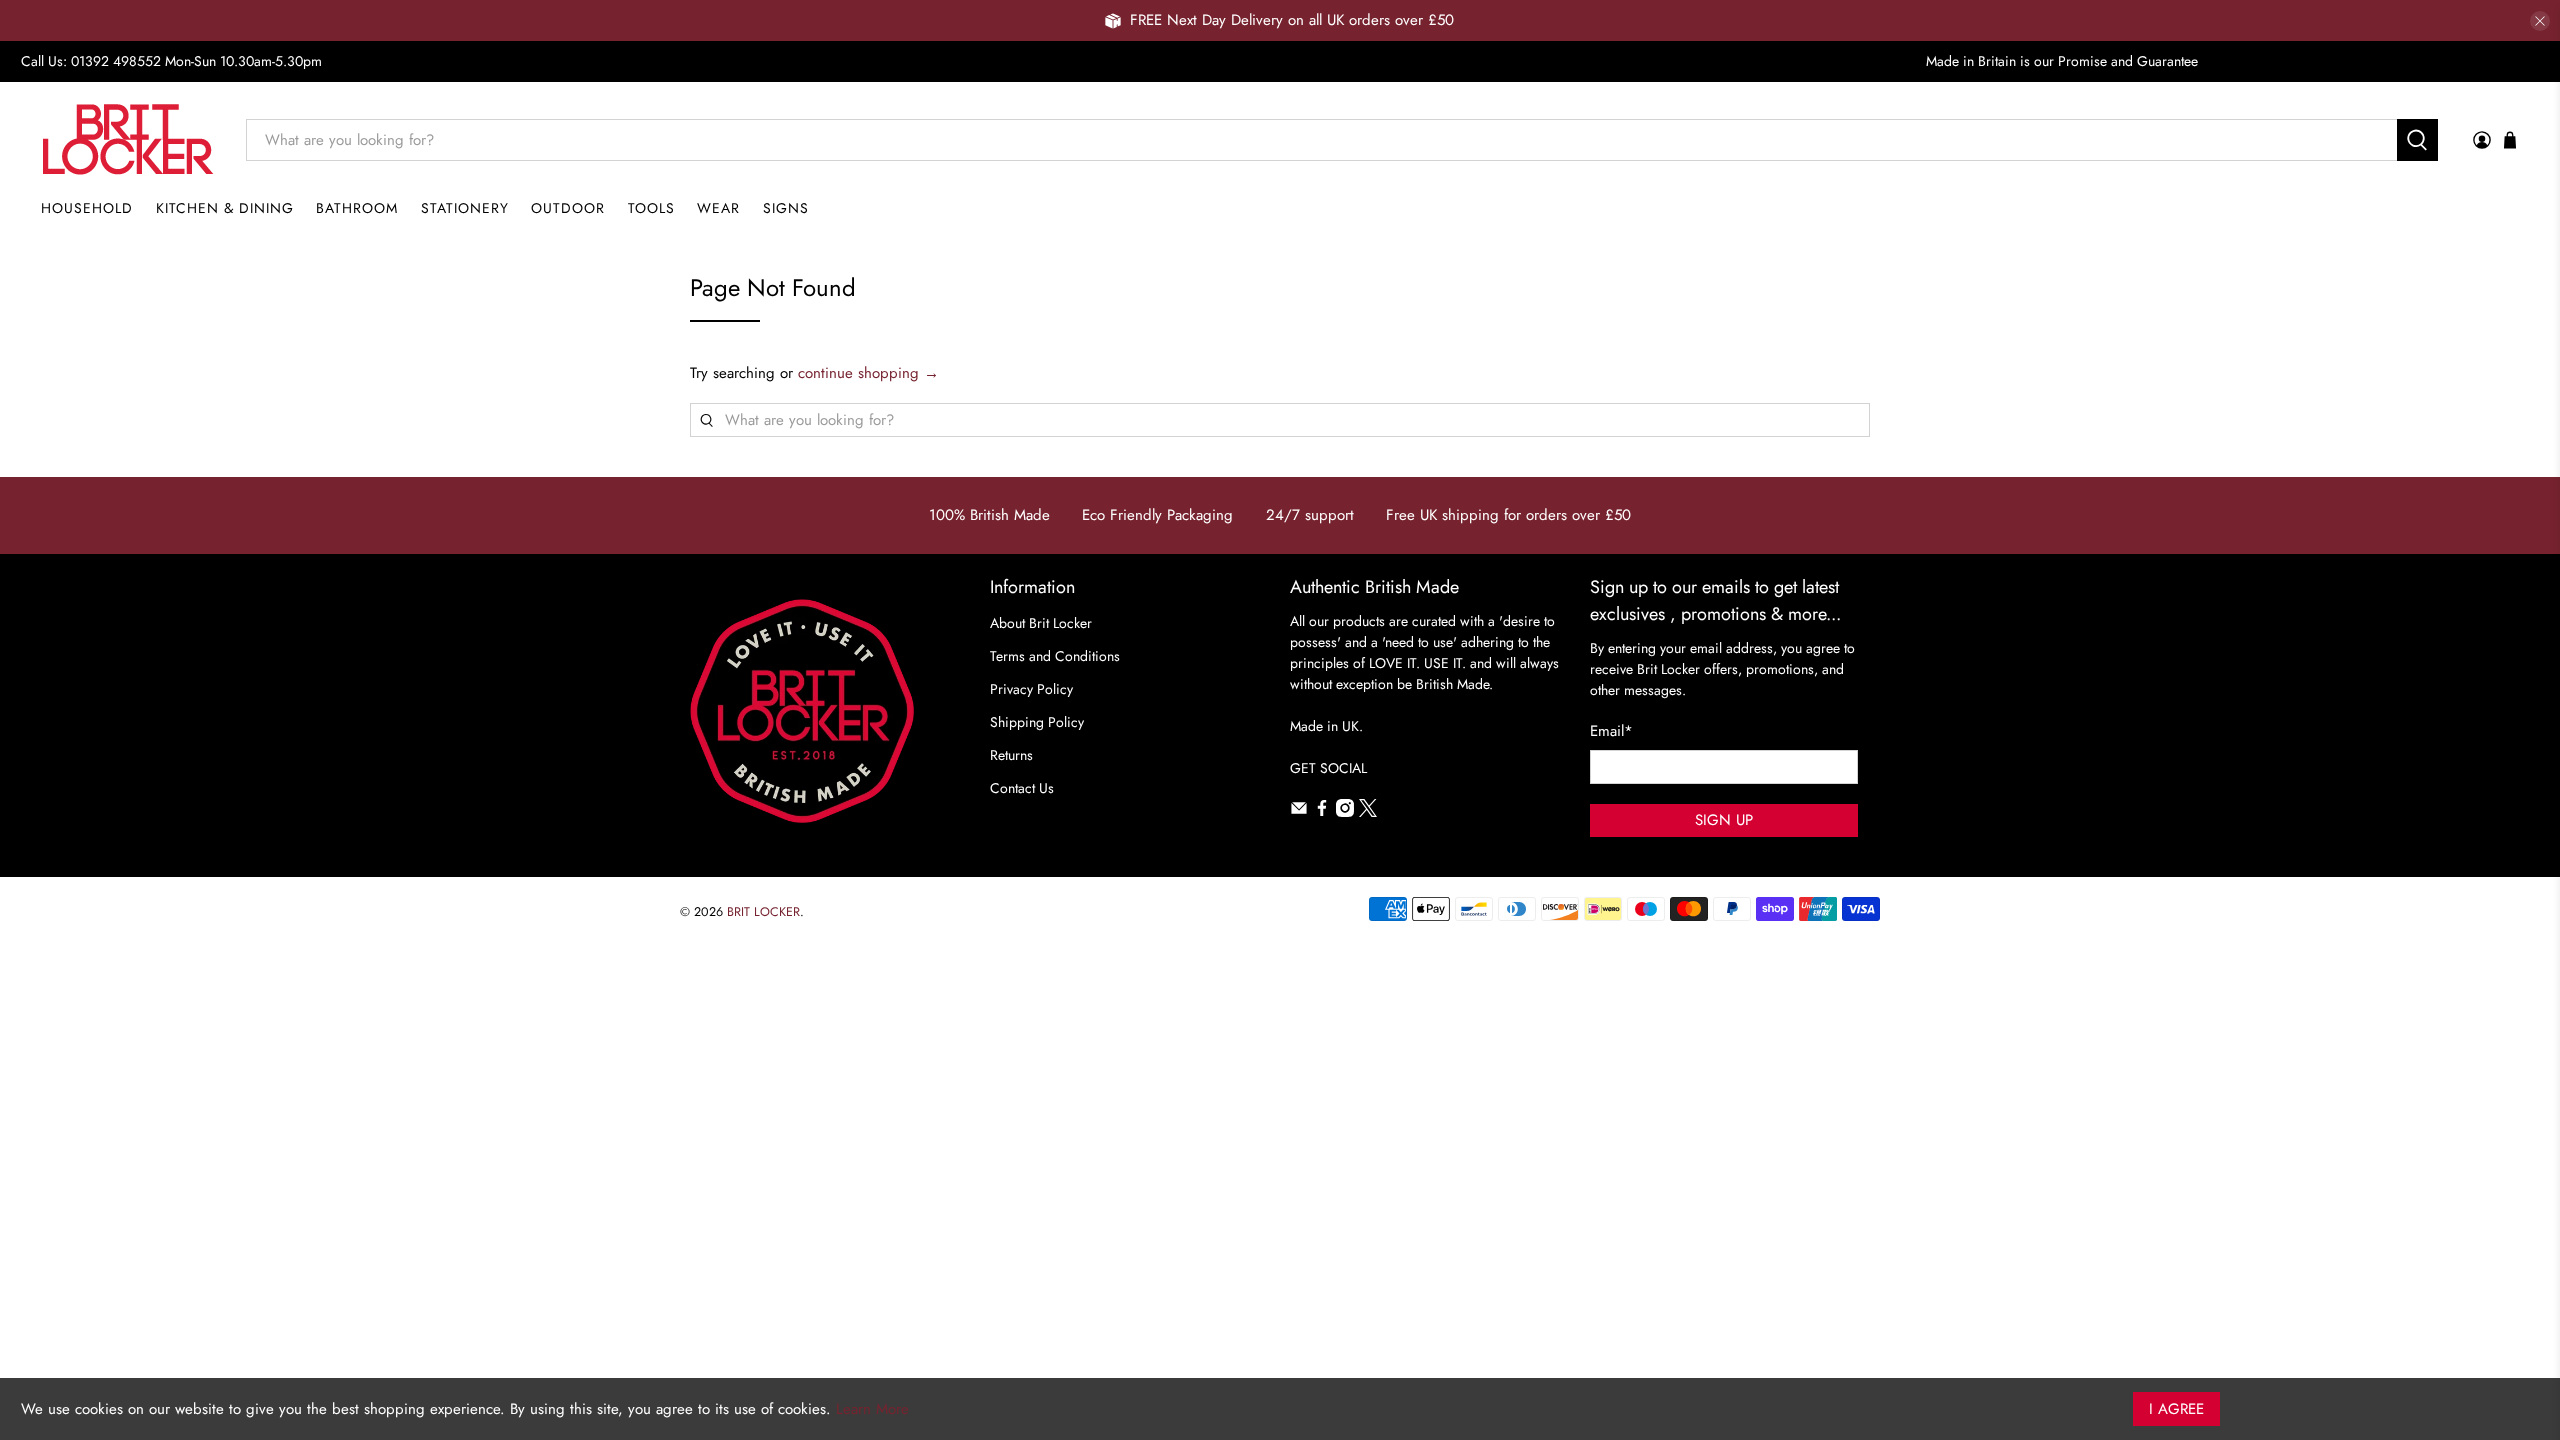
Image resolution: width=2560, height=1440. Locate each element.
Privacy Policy (1031, 689)
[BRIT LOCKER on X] (1368, 812)
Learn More (872, 1409)
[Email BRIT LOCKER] (1299, 812)
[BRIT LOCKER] (128, 139)
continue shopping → (868, 373)
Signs (786, 208)
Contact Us (1022, 788)
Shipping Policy (1037, 722)
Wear (718, 208)
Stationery (465, 208)
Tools (651, 208)
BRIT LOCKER (763, 912)
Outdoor (568, 208)
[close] (2540, 21)
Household (87, 208)
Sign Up (1724, 820)
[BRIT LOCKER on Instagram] (1345, 812)
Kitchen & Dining (225, 208)
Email (1611, 731)
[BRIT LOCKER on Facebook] (1322, 812)
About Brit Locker (1041, 623)
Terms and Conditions (1055, 656)
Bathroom (357, 208)
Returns (1011, 755)
